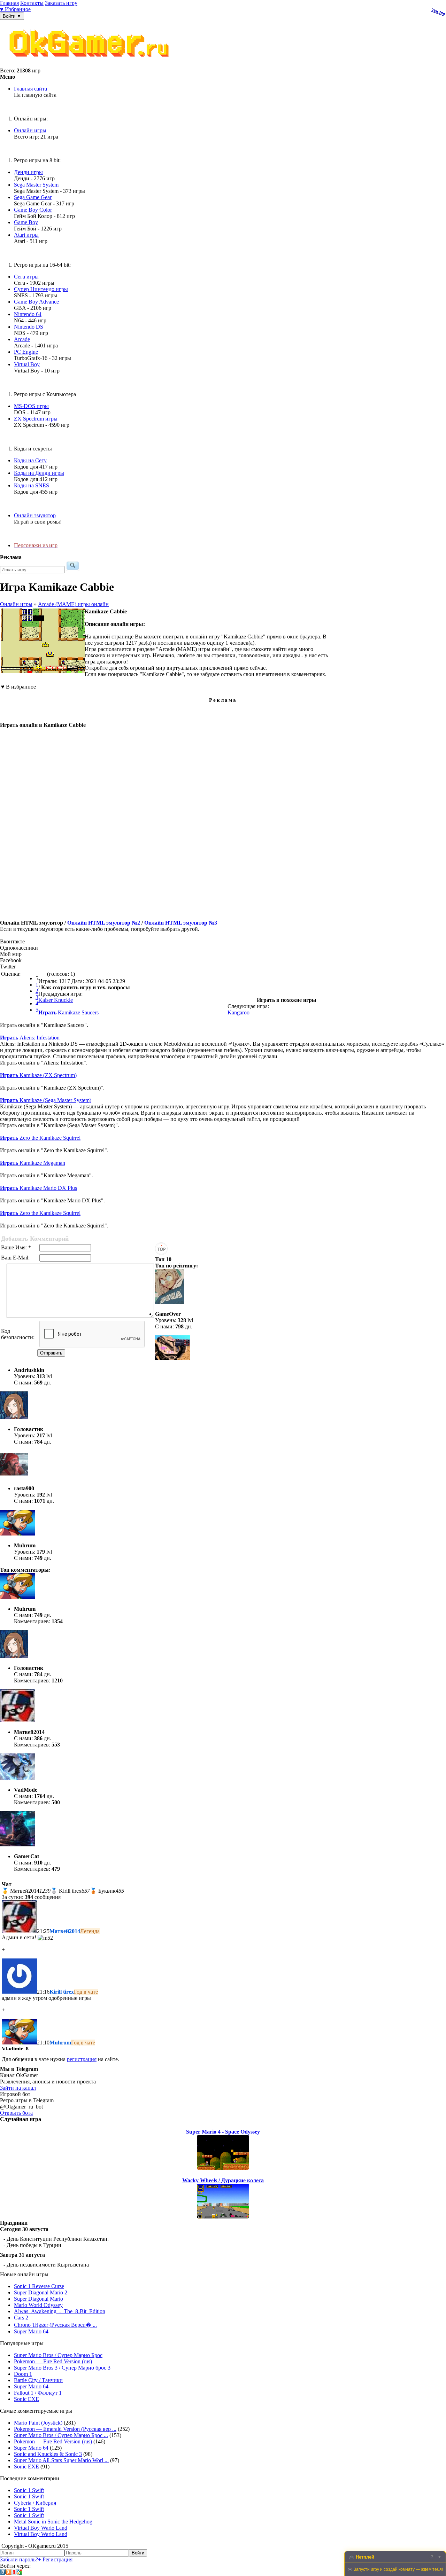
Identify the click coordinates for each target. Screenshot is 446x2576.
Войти (138, 2553)
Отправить (51, 1353)
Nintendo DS (29, 327)
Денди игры (28, 172)
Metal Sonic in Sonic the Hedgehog (53, 2522)
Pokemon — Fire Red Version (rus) (53, 2361)
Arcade (22, 339)
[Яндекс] (14, 2573)
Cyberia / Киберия (35, 2503)
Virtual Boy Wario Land (41, 2528)
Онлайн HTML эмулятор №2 (104, 923)
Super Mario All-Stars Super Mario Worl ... (61, 2460)
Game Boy (26, 222)
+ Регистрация (55, 2559)
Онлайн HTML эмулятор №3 (181, 923)
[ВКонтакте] (3, 2573)
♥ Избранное (15, 9)
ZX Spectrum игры (36, 419)
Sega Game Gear (33, 197)
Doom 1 (23, 2374)
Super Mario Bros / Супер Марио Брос (58, 2355)
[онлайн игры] (91, 64)
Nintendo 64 (28, 314)
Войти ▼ (12, 16)
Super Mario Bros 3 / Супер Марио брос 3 (62, 2368)
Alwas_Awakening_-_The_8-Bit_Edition (60, 2311)
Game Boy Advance (36, 302)
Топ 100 (438, 12)
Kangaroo (239, 1012)
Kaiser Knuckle (56, 1000)
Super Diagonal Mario (39, 2299)
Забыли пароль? (19, 2559)
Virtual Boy (27, 364)
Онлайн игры (30, 130)
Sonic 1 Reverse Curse (39, 2286)
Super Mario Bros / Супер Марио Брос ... (61, 2435)
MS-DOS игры (31, 406)
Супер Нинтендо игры (41, 289)
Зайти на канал (18, 2088)
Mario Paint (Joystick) (38, 2423)
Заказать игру (61, 3)
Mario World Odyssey (38, 2305)
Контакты (32, 3)
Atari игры (26, 235)
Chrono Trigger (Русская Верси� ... (55, 2325)
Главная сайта (30, 89)
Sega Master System (36, 185)
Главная (9, 3)
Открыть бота (16, 2113)
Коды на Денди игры (39, 473)
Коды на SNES (32, 485)
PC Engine (26, 352)
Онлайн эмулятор (35, 515)
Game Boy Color (33, 210)
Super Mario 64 (31, 2331)
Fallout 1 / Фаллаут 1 (38, 2393)
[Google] (20, 2573)
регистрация (82, 2059)
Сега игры (26, 277)
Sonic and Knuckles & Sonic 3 (48, 2454)
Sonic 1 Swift (29, 2490)
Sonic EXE (26, 2399)
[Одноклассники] (8, 2573)
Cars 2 (21, 2318)
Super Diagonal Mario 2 (41, 2292)
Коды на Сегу (30, 460)
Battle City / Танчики (38, 2380)
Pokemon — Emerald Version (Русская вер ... (65, 2429)
